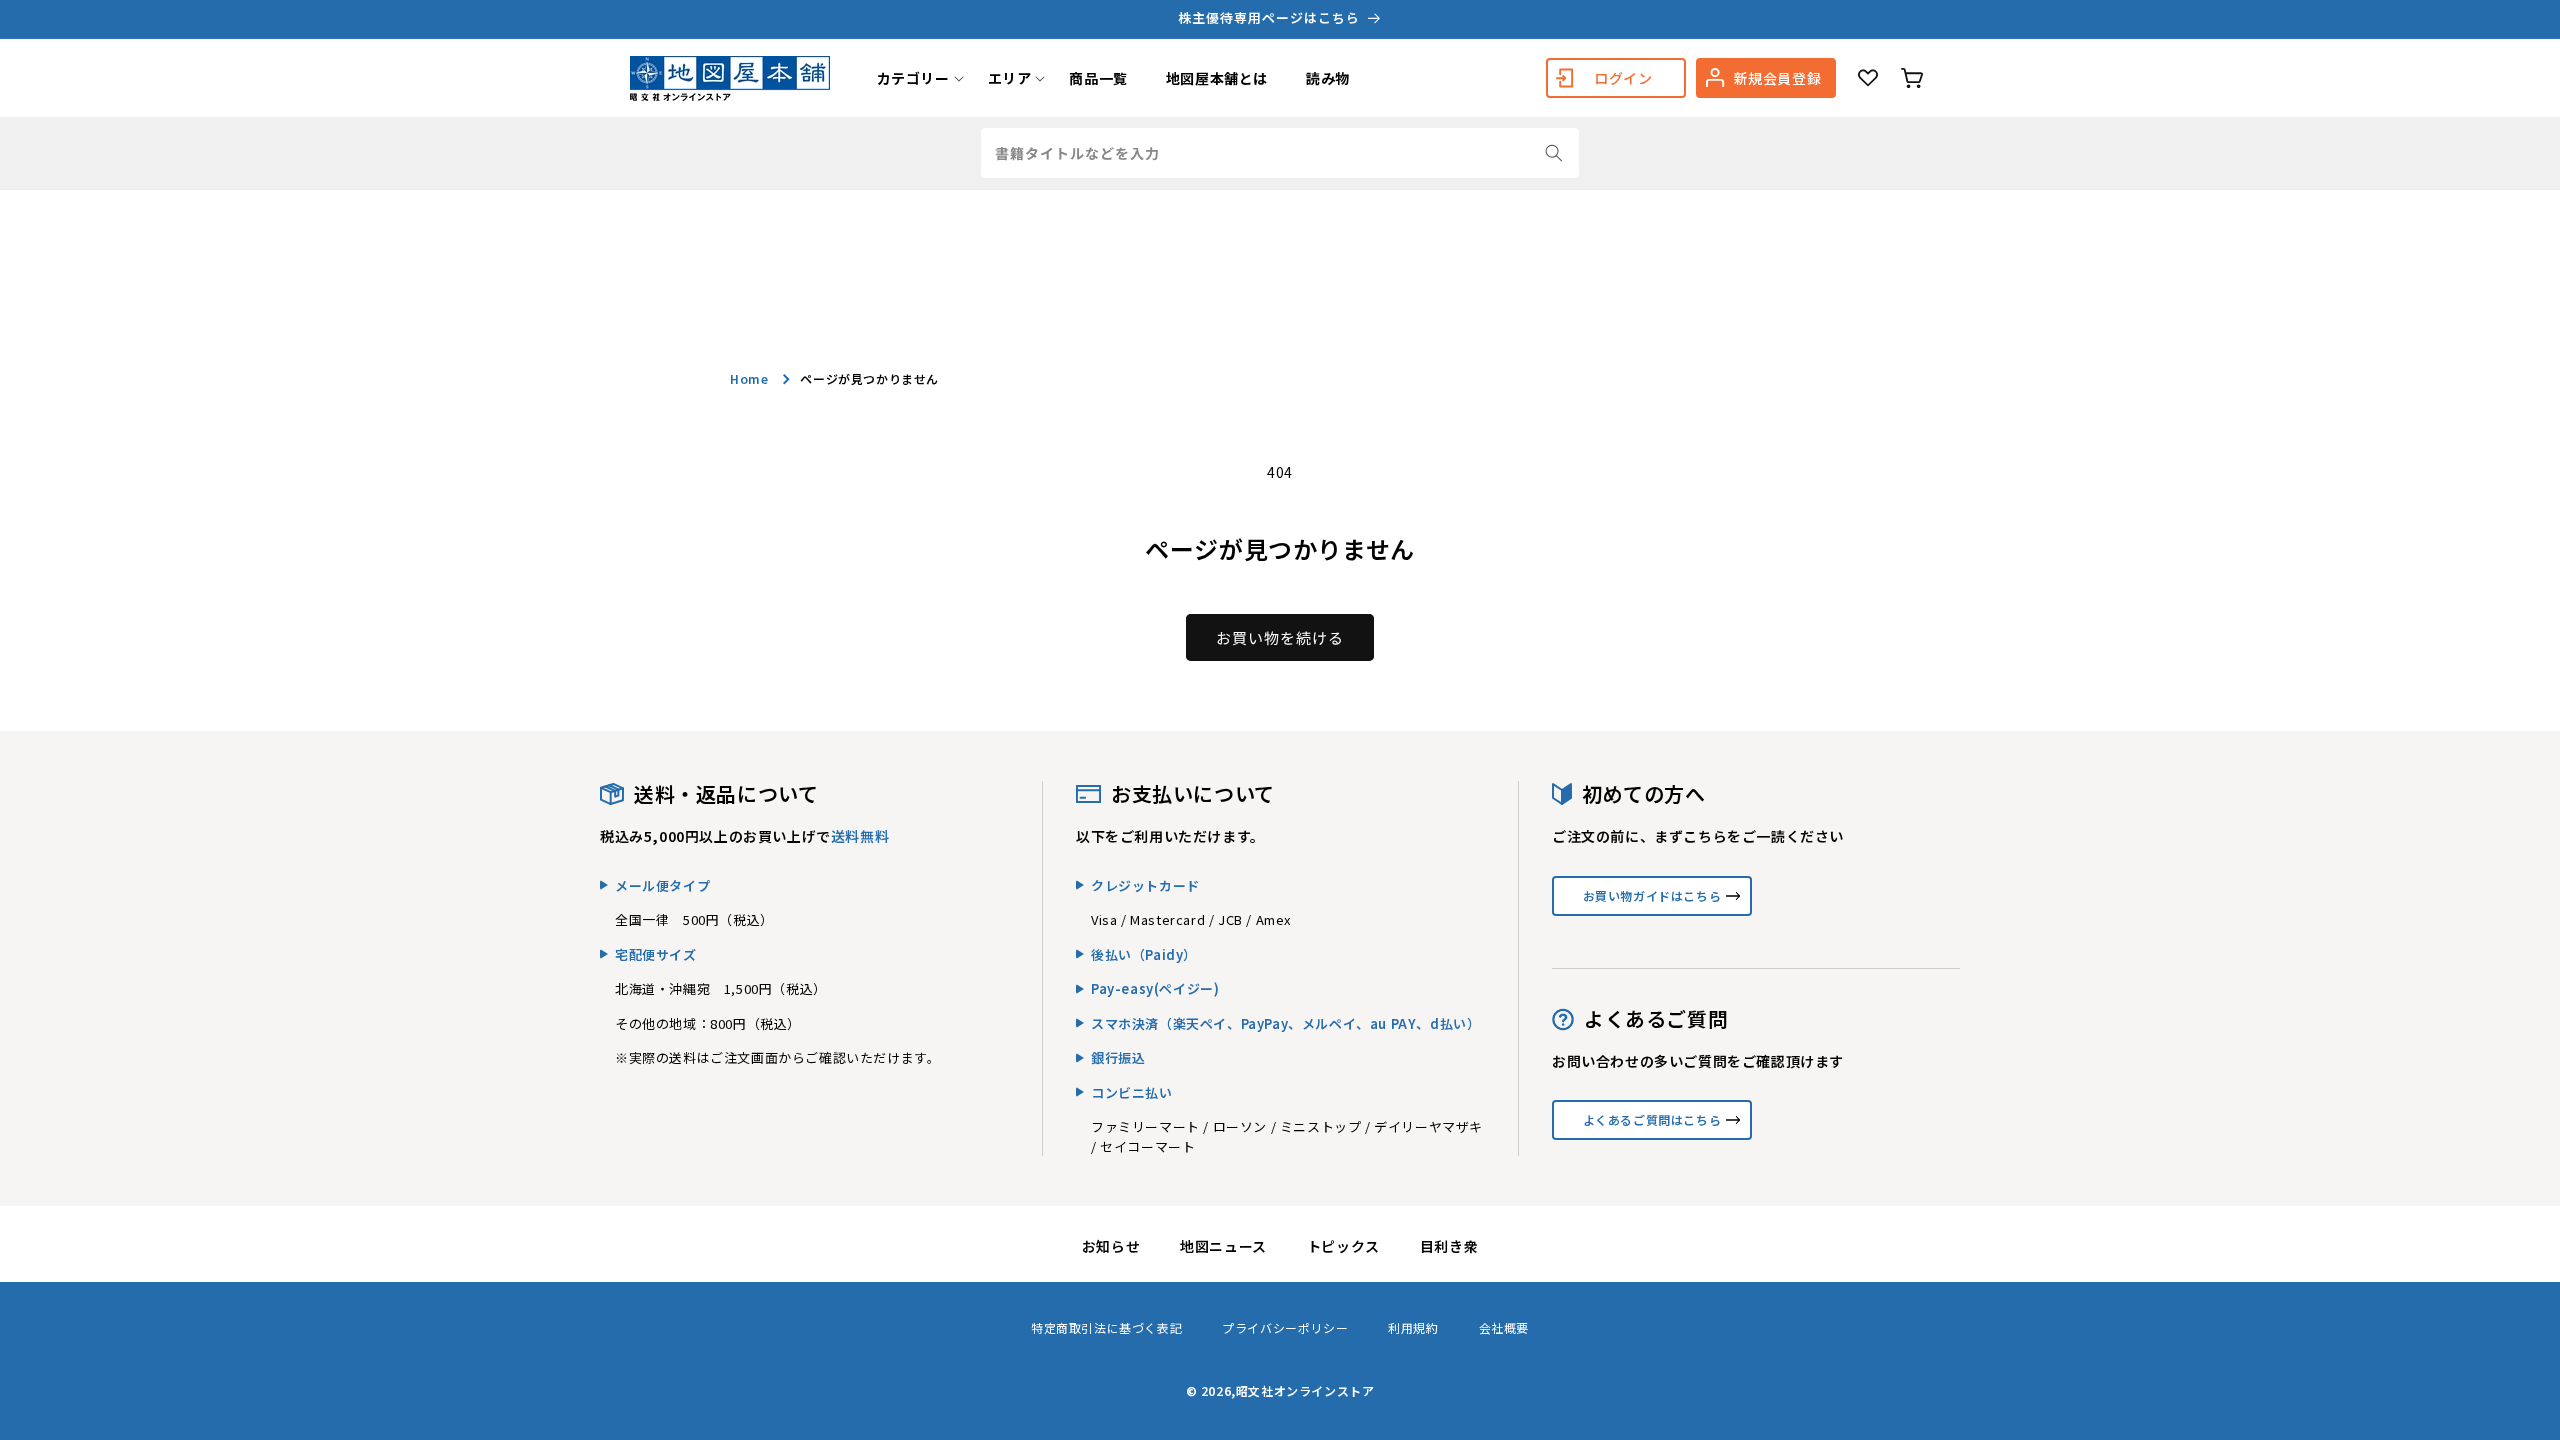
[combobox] (1280, 153)
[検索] (1554, 153)
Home (749, 378)
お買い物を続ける (1280, 637)
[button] (913, 78)
